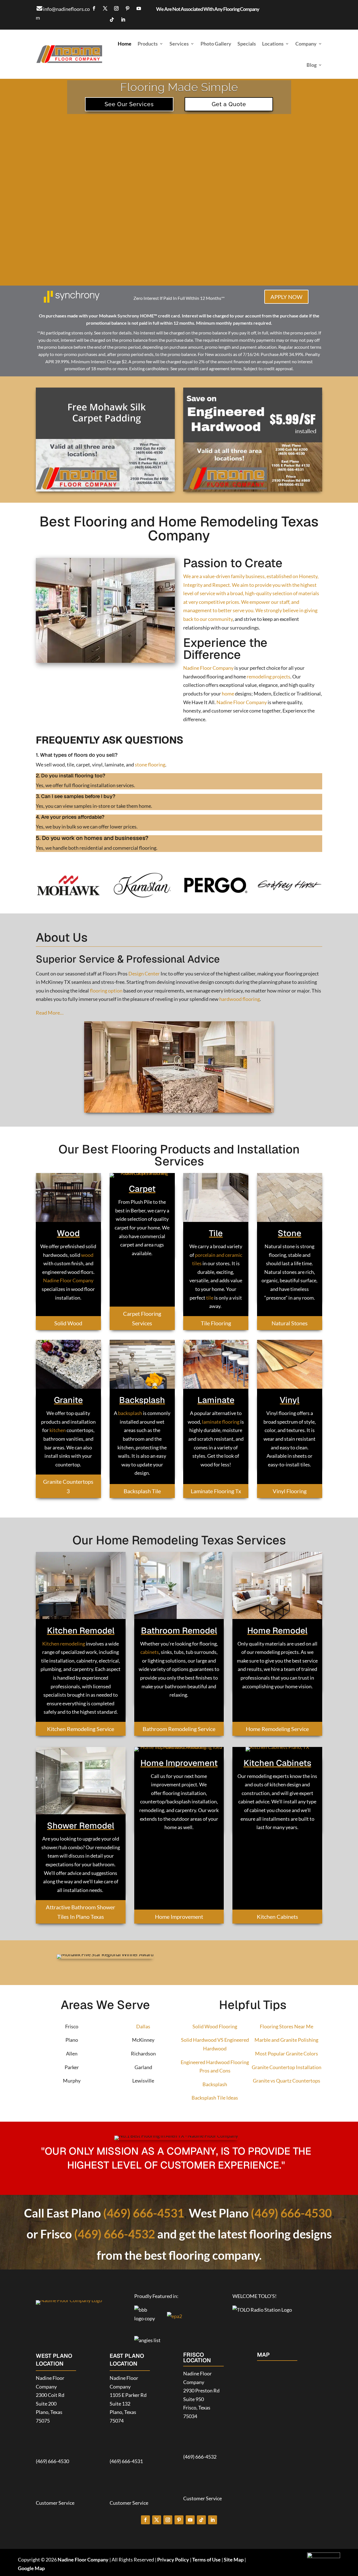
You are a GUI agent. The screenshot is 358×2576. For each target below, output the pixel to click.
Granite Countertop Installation (287, 2067)
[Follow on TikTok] (112, 20)
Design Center (144, 974)
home (228, 694)
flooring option (106, 991)
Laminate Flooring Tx (216, 1491)
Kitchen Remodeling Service (81, 1729)
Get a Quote (229, 104)
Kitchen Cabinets (277, 1917)
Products (148, 44)
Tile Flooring (216, 1323)
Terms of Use (206, 2560)
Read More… (50, 1013)
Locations (273, 44)
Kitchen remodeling (64, 1644)
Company (306, 44)
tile (210, 1298)
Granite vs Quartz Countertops (287, 2081)
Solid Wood (68, 1323)
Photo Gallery (216, 44)
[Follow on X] (105, 8)
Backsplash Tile (142, 1491)
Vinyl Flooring (290, 1491)
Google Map (31, 2568)
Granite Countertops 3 (68, 1486)
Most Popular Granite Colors (287, 2053)
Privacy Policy (173, 2560)
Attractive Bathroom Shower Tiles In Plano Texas (81, 1912)
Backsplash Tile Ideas (215, 2098)
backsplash (130, 1413)
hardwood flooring (240, 999)
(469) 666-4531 (144, 2213)
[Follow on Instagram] (116, 8)
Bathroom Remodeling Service (179, 1729)
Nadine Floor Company (208, 668)
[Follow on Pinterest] (128, 8)
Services (179, 44)
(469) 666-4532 (115, 2234)
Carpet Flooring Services (142, 1318)
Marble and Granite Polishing (286, 2040)
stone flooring (150, 765)
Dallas (143, 2026)
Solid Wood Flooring (215, 2026)
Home (125, 44)
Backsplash (215, 2084)
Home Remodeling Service (277, 1729)
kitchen (58, 1430)
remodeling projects (268, 676)
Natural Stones (290, 1323)
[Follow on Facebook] (94, 8)
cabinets (150, 1652)
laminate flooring (220, 1422)
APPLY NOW (286, 297)
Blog (312, 65)
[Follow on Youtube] (139, 8)
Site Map (234, 2560)
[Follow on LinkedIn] (123, 20)
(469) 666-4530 (291, 2213)
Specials (247, 44)
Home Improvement (179, 1917)
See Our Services (129, 104)
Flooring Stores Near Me (287, 2026)
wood (87, 1255)
